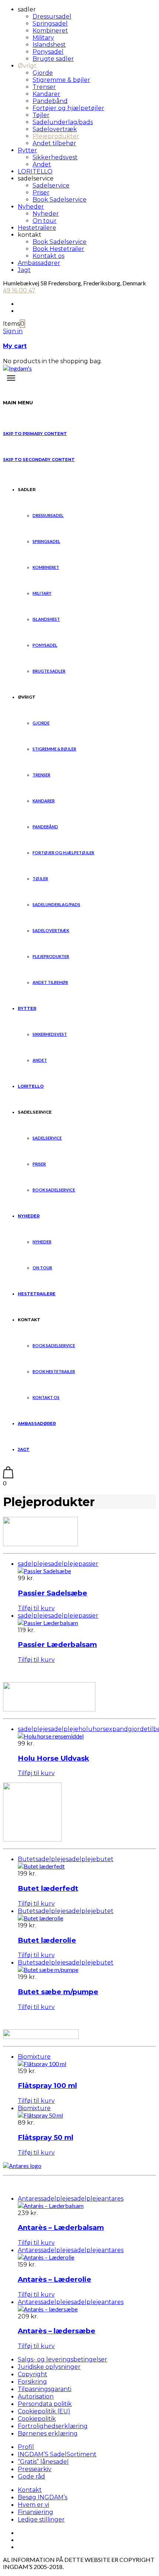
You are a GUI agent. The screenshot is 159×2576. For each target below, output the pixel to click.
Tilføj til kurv (36, 1608)
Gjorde (43, 73)
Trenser (44, 87)
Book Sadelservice (60, 200)
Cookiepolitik (37, 2419)
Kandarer (46, 94)
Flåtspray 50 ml (45, 2137)
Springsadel (50, 24)
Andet (42, 164)
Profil (26, 2447)
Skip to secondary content (39, 460)
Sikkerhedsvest (55, 157)
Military (43, 38)
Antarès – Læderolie (55, 2279)
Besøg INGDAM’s (43, 2497)
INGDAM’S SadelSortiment (57, 2454)
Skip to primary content (35, 434)
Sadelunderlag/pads (63, 122)
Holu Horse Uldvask (53, 1758)
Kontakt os (48, 256)
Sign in (13, 331)
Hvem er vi (33, 2505)
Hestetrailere (37, 228)
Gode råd (31, 2476)
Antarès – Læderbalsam (61, 2227)
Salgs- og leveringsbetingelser (62, 2359)
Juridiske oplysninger (49, 2367)
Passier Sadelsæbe (53, 1593)
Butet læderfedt (48, 1888)
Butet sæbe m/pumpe (58, 1992)
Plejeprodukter (56, 136)
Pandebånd (50, 101)
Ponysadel (48, 52)
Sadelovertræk (55, 129)
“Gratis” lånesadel (43, 2462)
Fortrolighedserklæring (53, 2426)
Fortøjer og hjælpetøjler (68, 108)
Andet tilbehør (54, 143)
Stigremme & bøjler (61, 80)
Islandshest (49, 45)
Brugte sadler (53, 59)
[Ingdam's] (17, 368)
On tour (45, 221)
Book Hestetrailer (58, 249)
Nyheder (31, 207)
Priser (41, 193)
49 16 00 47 (19, 290)
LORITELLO (35, 171)
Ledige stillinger (41, 2519)
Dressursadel (52, 16)
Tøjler (41, 115)
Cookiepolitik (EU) (44, 2411)
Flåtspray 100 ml (47, 2086)
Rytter (27, 150)
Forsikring (32, 2382)
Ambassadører (39, 263)
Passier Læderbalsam (57, 1645)
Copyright (33, 2374)
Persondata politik (45, 2404)
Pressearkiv (35, 2469)
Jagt (24, 270)
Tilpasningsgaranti (45, 2389)
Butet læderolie (47, 1940)
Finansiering (35, 2512)
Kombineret (50, 31)
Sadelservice (51, 185)
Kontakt (30, 2490)
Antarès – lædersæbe (57, 2331)
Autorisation (36, 2396)
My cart (15, 346)
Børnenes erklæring (48, 2434)
